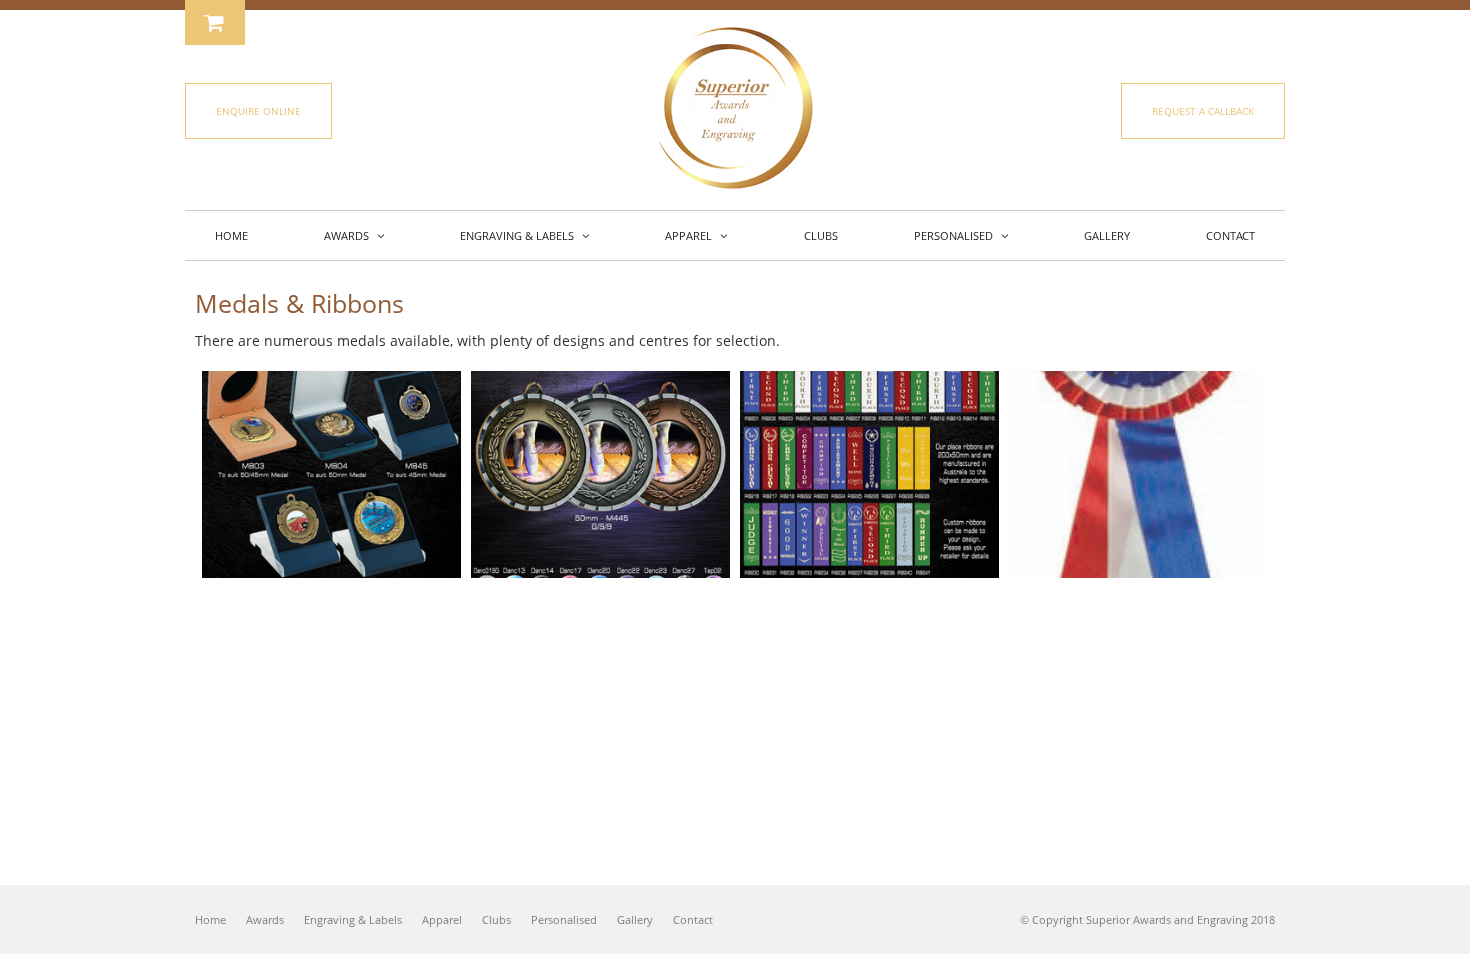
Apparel (442, 919)
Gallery (635, 919)
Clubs (496, 919)
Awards (265, 919)
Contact (693, 919)
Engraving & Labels (353, 919)
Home (210, 919)
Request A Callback (1203, 111)
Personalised (564, 919)
